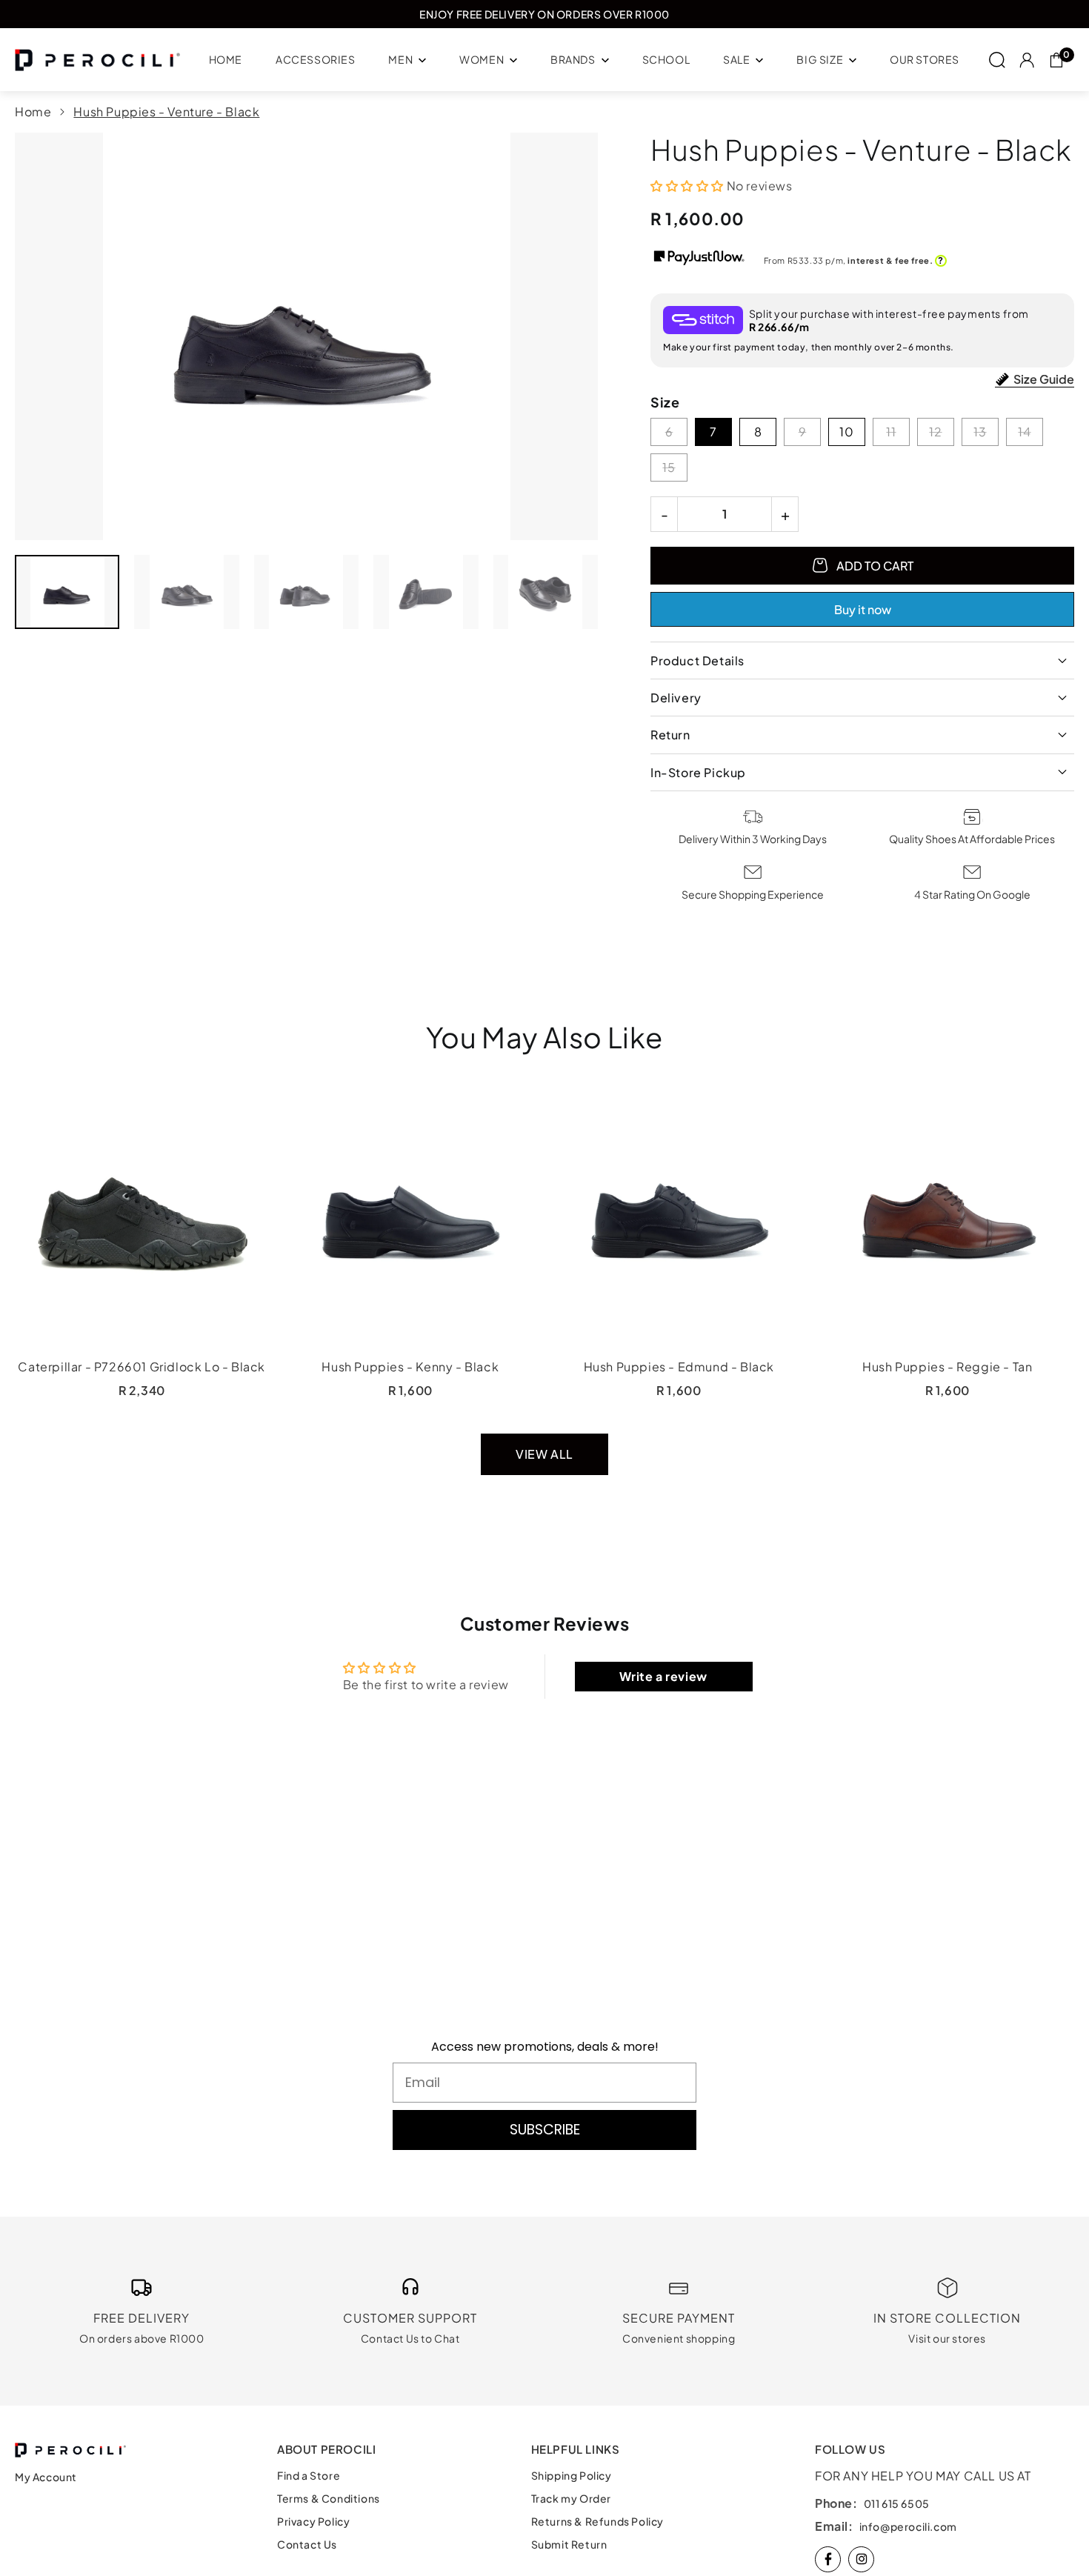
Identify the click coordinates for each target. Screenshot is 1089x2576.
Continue (689, 1488)
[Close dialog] (815, 1116)
